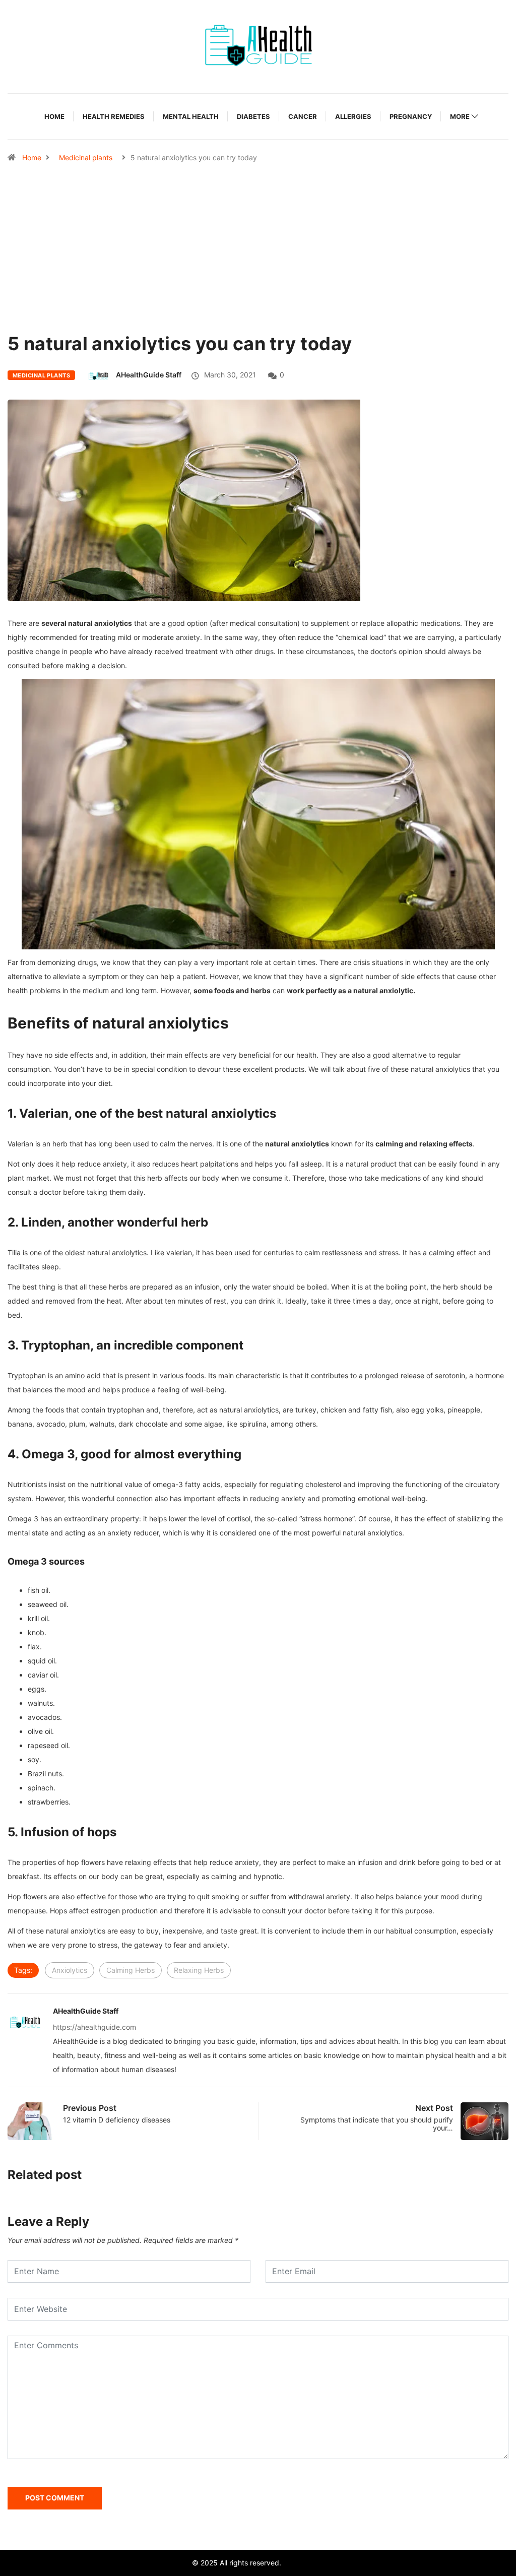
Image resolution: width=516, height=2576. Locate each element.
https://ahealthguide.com (94, 2027)
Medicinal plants (86, 157)
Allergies (353, 116)
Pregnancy (411, 116)
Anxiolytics (70, 1970)
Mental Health (191, 116)
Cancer (303, 116)
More (460, 116)
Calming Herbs (131, 1970)
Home (54, 116)
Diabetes (253, 116)
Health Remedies (114, 116)
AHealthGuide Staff (149, 375)
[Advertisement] (258, 273)
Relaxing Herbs (199, 1970)
